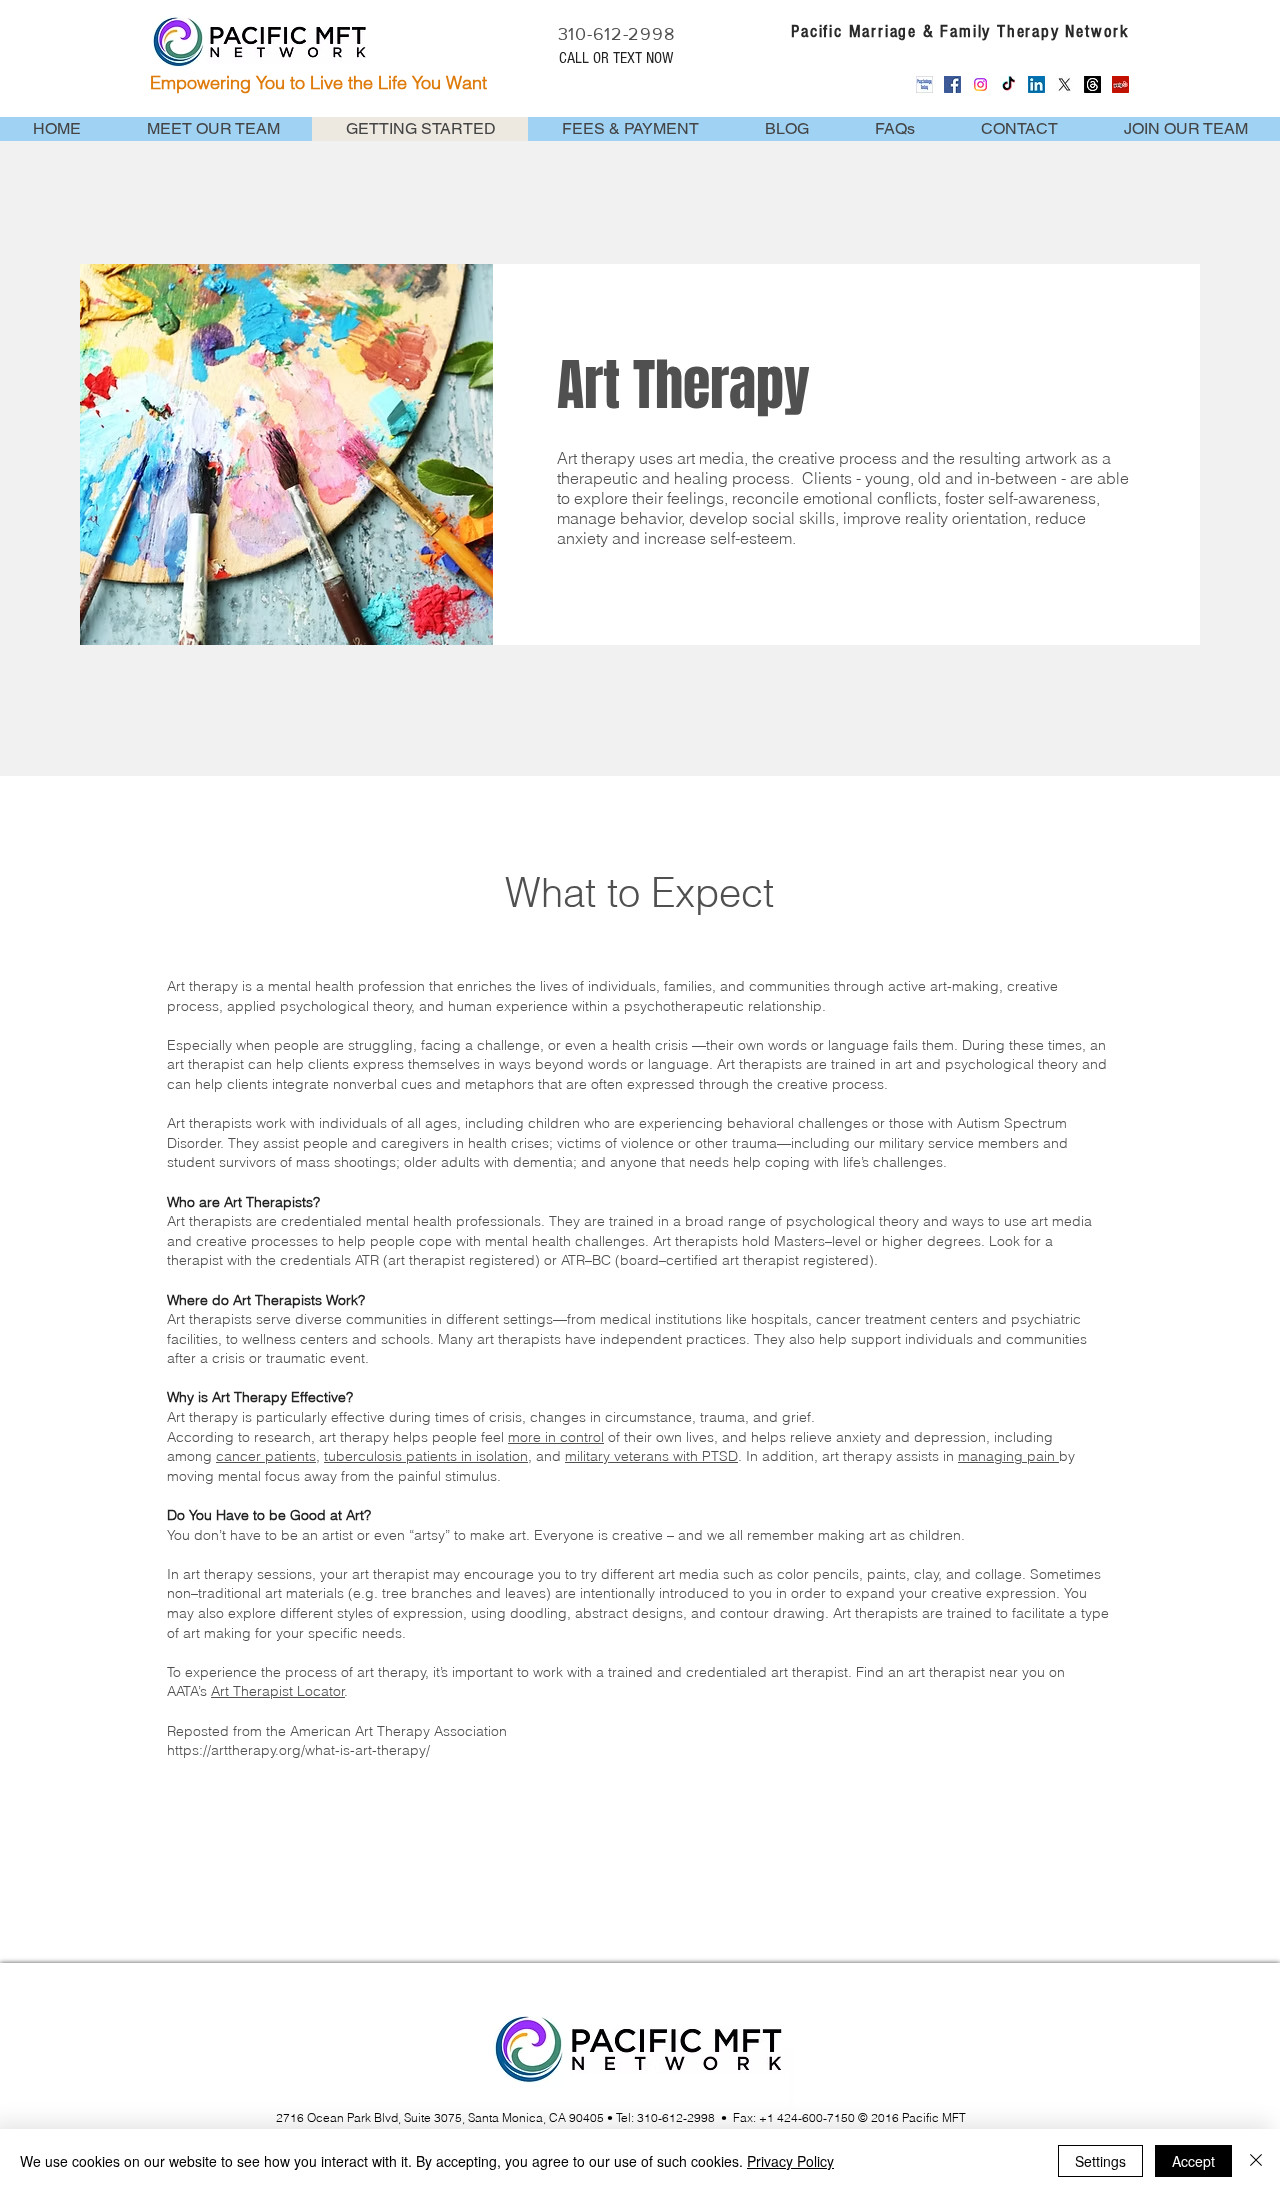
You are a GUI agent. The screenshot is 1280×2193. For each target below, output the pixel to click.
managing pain (1008, 1456)
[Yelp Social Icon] (1120, 84)
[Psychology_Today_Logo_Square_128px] (924, 84)
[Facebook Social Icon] (952, 84)
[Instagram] (980, 84)
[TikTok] (1008, 84)
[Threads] (1092, 84)
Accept (1193, 2161)
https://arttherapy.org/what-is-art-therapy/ (298, 1750)
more (526, 1437)
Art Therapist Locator (278, 1691)
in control (574, 1437)
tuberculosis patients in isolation (426, 1456)
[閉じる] (1256, 2161)
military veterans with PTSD (651, 1456)
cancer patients (266, 1456)
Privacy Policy (790, 2161)
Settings (1100, 2161)
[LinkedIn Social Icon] (1036, 84)
